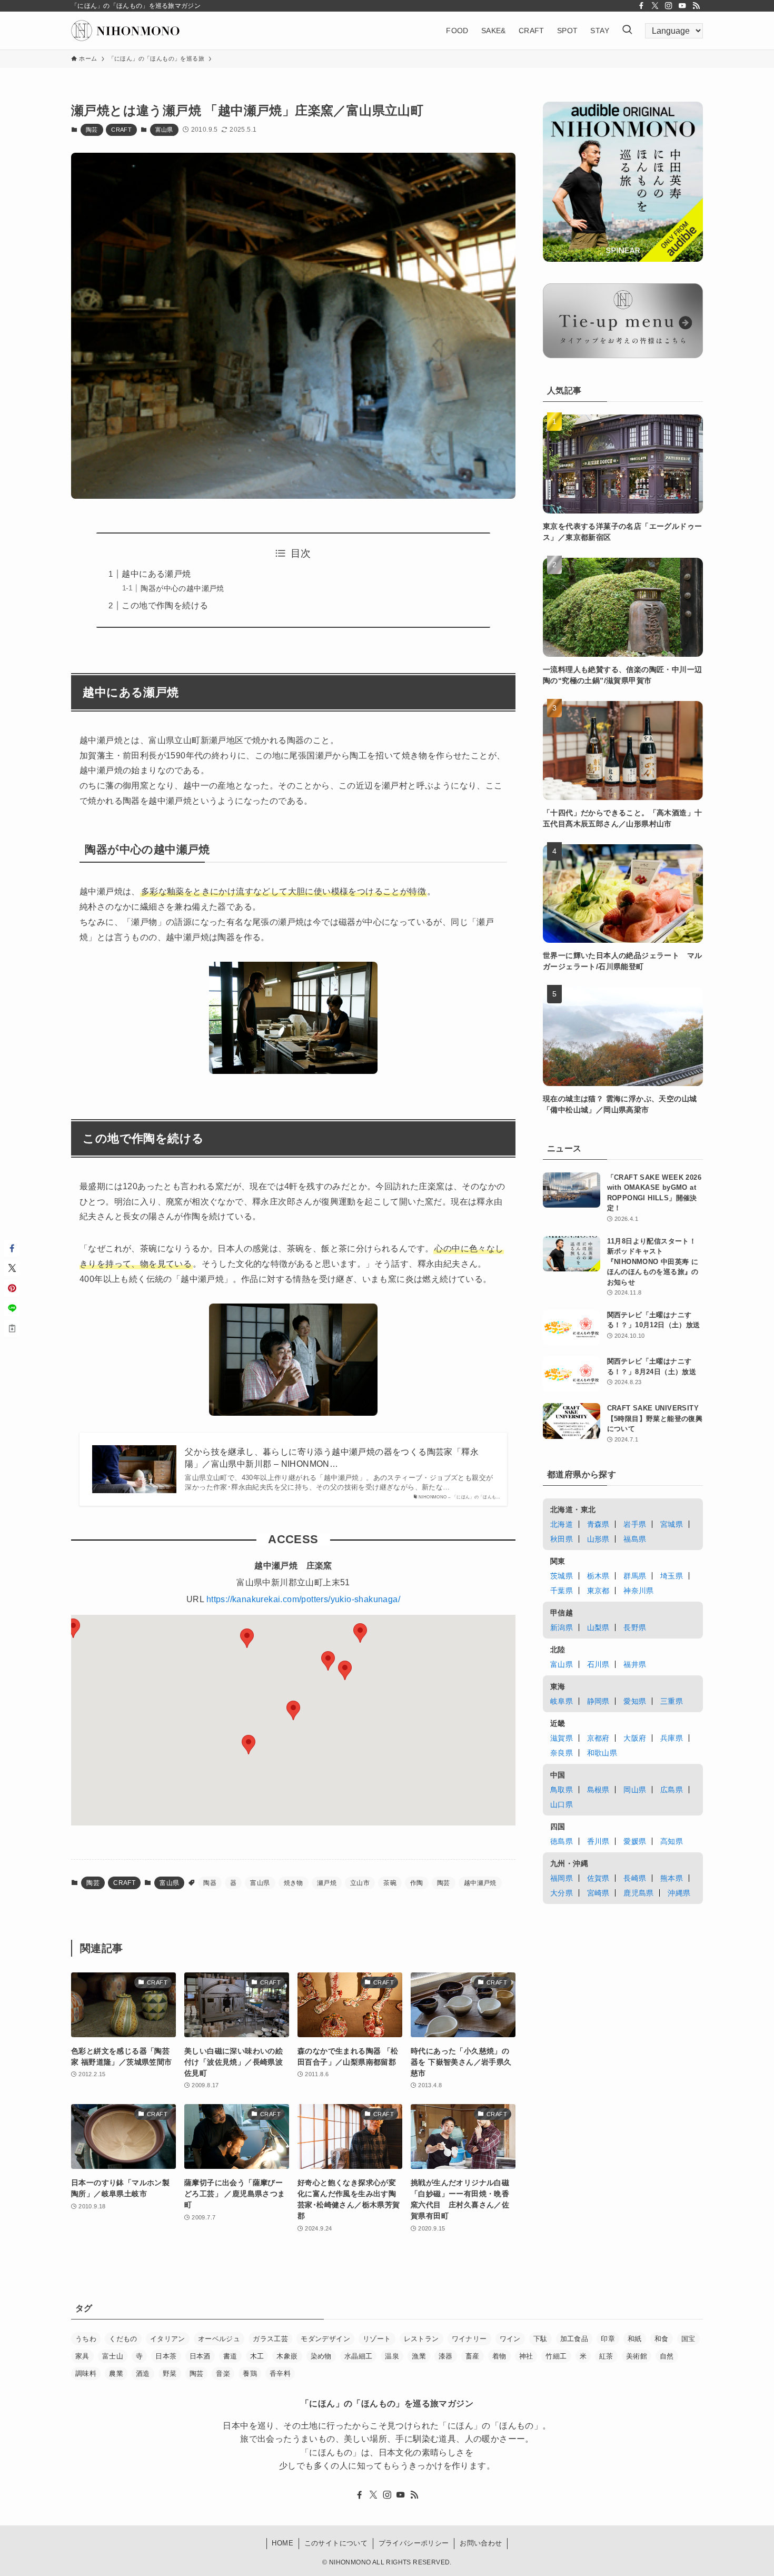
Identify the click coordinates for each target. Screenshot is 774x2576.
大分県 (562, 1893)
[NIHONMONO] (125, 31)
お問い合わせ (481, 2543)
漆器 (446, 2356)
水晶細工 (359, 2356)
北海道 (562, 1524)
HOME (282, 2543)
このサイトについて (336, 2543)
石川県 (598, 1664)
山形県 (598, 1539)
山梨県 (598, 1627)
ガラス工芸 (270, 2339)
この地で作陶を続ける (165, 605)
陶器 (210, 1883)
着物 (499, 2356)
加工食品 (574, 2339)
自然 (667, 2356)
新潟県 (562, 1627)
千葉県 (562, 1591)
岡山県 (635, 1790)
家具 (82, 2356)
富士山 (113, 2356)
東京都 (598, 1591)
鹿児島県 (639, 1893)
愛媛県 (635, 1841)
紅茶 (606, 2356)
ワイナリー (469, 2339)
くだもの (123, 2339)
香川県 (598, 1841)
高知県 (672, 1841)
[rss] (696, 6)
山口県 (562, 1804)
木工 (257, 2356)
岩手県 (635, 1524)
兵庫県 (672, 1738)
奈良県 (562, 1753)
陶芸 (92, 130)
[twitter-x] (655, 6)
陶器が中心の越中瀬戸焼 (182, 588)
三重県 (672, 1701)
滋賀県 (562, 1738)
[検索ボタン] (627, 31)
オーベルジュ (219, 2339)
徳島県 (562, 1841)
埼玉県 (672, 1576)
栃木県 (598, 1576)
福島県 (635, 1539)
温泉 (392, 2356)
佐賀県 (598, 1878)
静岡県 (598, 1701)
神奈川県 (639, 1591)
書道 (230, 2356)
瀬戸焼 (327, 1883)
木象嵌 (287, 2356)
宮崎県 (598, 1893)
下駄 (540, 2339)
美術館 (637, 2356)
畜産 (473, 2356)
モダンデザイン (325, 2339)
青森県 (598, 1524)
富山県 (164, 130)
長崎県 (635, 1878)
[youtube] (682, 6)
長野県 (635, 1627)
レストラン (421, 2339)
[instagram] (669, 6)
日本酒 (200, 2356)
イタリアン (168, 2339)
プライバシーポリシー (414, 2543)
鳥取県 (562, 1790)
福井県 (635, 1664)
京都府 (598, 1738)
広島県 (672, 1790)
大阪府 (635, 1738)
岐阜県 (562, 1701)
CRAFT (121, 130)
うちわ (86, 2339)
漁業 (419, 2356)
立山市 (360, 1883)
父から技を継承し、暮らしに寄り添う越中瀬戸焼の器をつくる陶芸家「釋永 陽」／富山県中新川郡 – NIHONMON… (332, 1458)
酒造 (143, 2373)
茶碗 (390, 1883)
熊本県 (672, 1878)
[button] (345, 1670)
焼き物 (294, 1883)
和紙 (635, 2339)
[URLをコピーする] (12, 1328)
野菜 (170, 2373)
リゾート (377, 2339)
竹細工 (556, 2356)
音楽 (223, 2373)
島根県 (598, 1790)
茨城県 (562, 1576)
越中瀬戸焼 (480, 1883)
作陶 (417, 1883)
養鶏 (250, 2373)
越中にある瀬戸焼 (156, 574)
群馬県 (635, 1576)
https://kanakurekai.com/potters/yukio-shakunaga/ (303, 1599)
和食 (662, 2339)
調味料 (86, 2373)
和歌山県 (602, 1753)
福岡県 (562, 1878)
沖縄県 (679, 1893)
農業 (116, 2373)
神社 (526, 2356)
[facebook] (641, 6)
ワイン (510, 2339)
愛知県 (635, 1701)
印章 (608, 2339)
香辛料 (280, 2373)
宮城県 (672, 1524)
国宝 (688, 2339)
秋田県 (562, 1539)
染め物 (321, 2356)
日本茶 (166, 2356)
